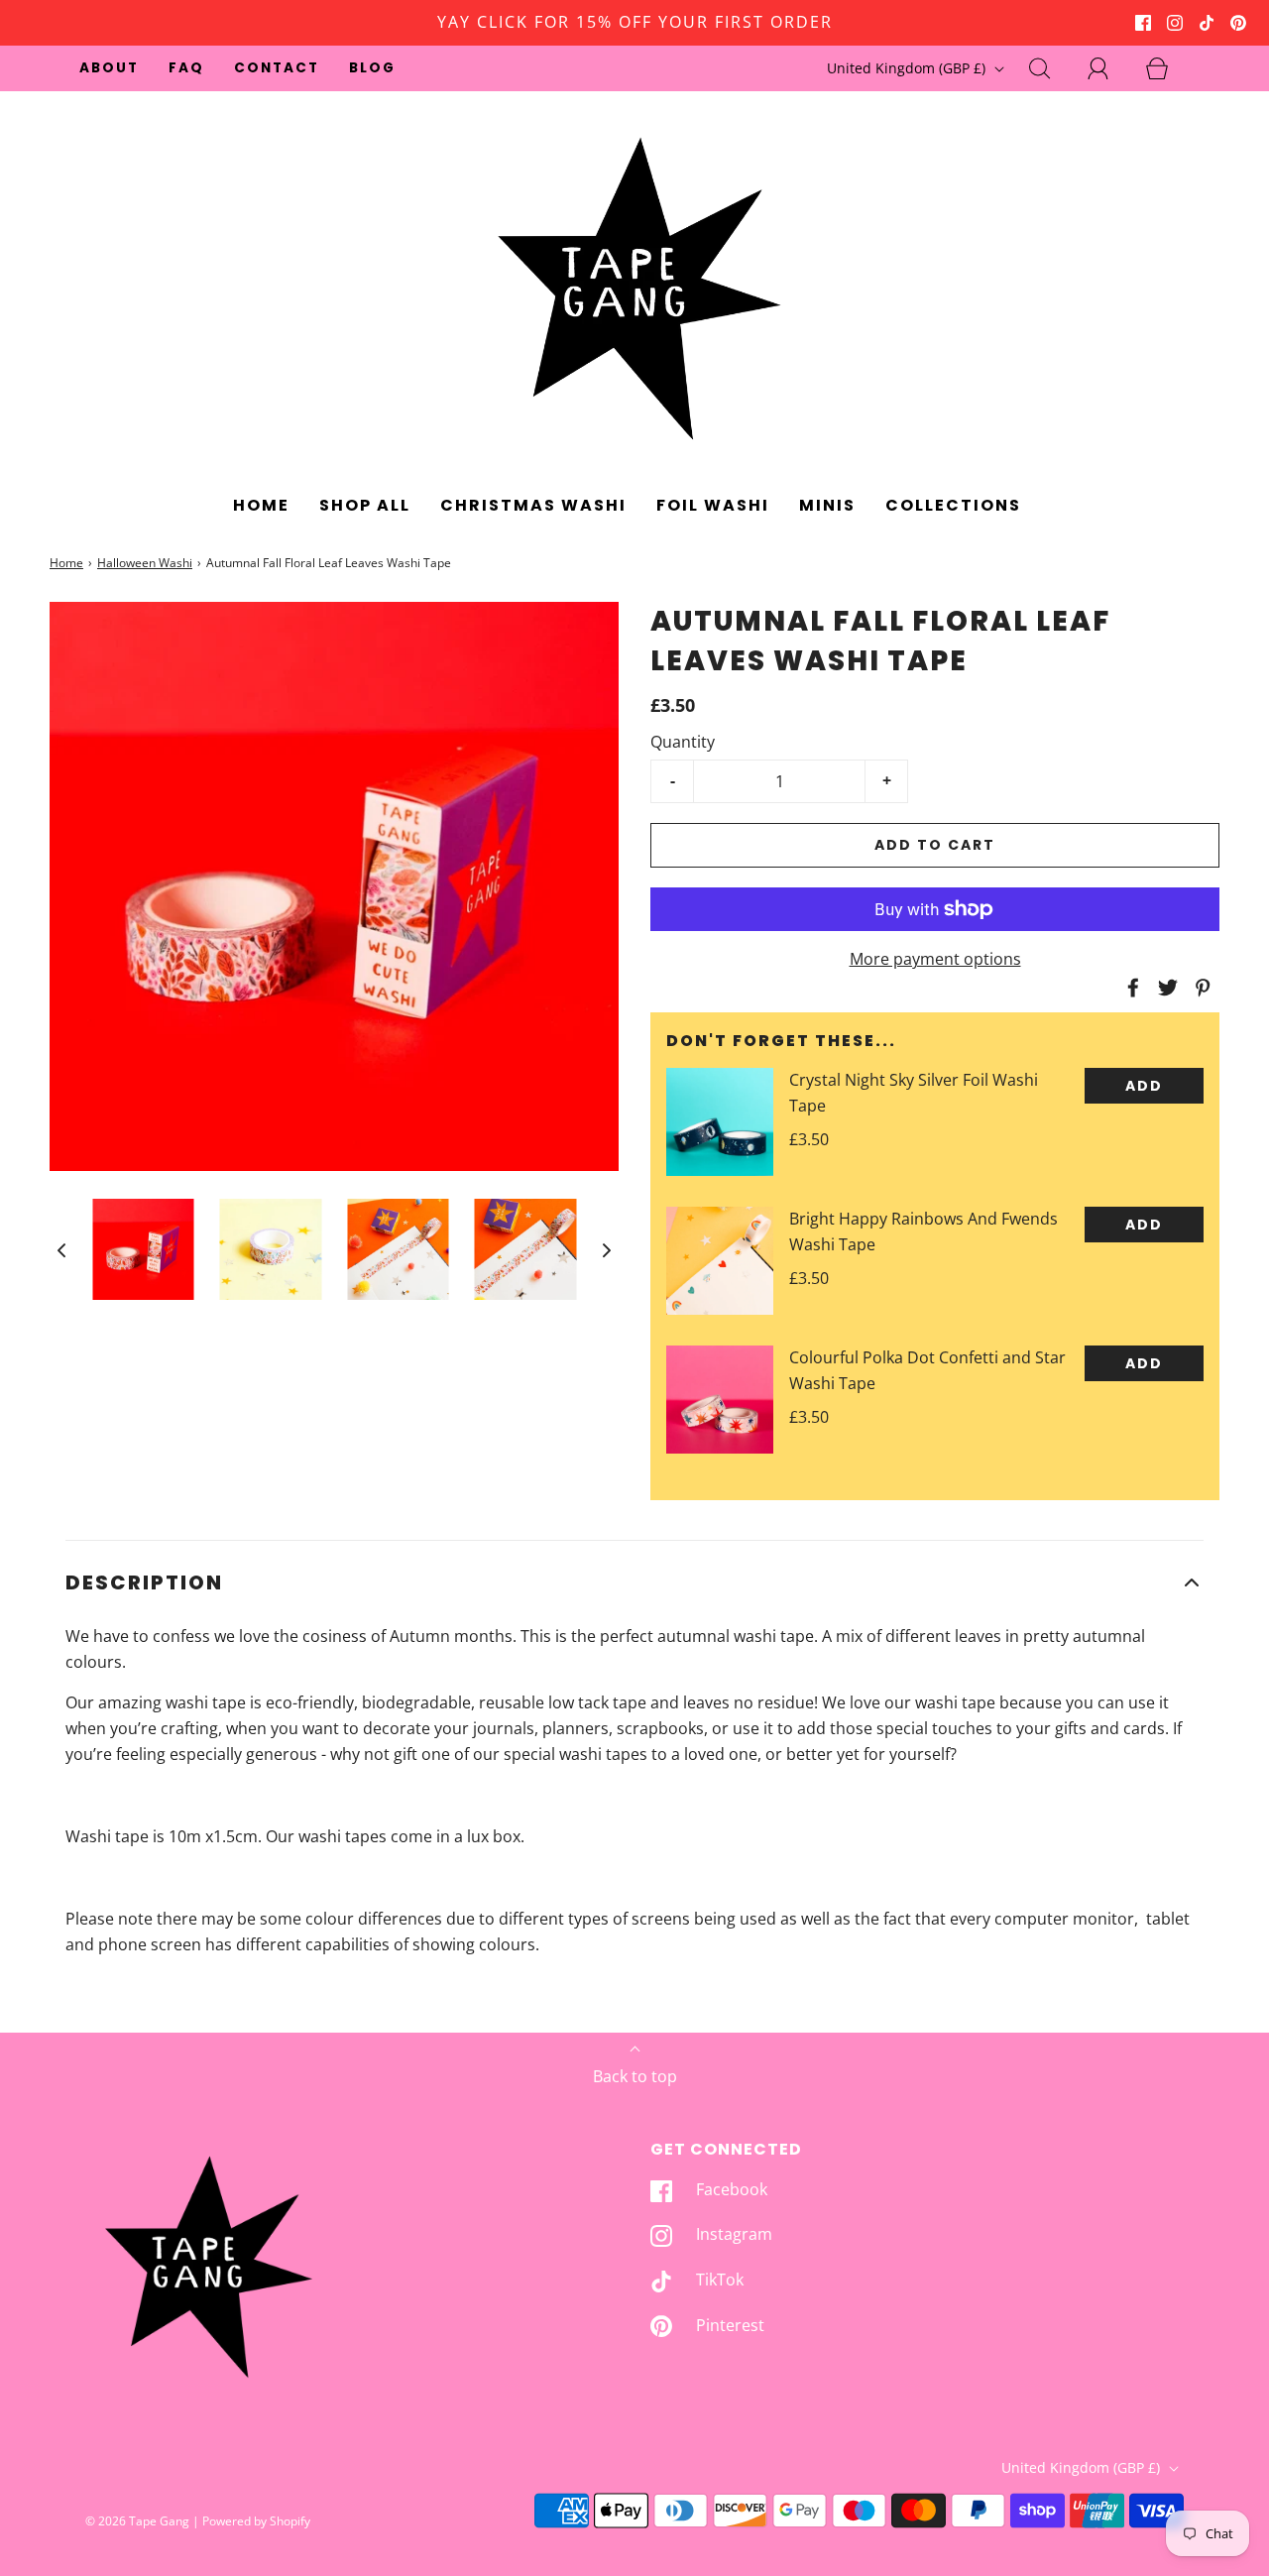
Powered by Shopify (256, 2521)
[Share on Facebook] (1130, 988)
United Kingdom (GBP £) (908, 68)
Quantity (683, 742)
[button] (61, 1249)
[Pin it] (1200, 988)
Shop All (365, 505)
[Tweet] (1165, 988)
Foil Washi (713, 505)
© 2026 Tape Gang (137, 2521)
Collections (953, 505)
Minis (827, 505)
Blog (372, 68)
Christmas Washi (533, 505)
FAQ (186, 68)
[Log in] (1109, 68)
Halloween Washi (145, 563)
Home (261, 505)
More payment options (935, 959)
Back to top (635, 2076)
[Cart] (1168, 68)
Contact (277, 68)
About (109, 68)
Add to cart (935, 845)
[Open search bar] (1051, 68)
